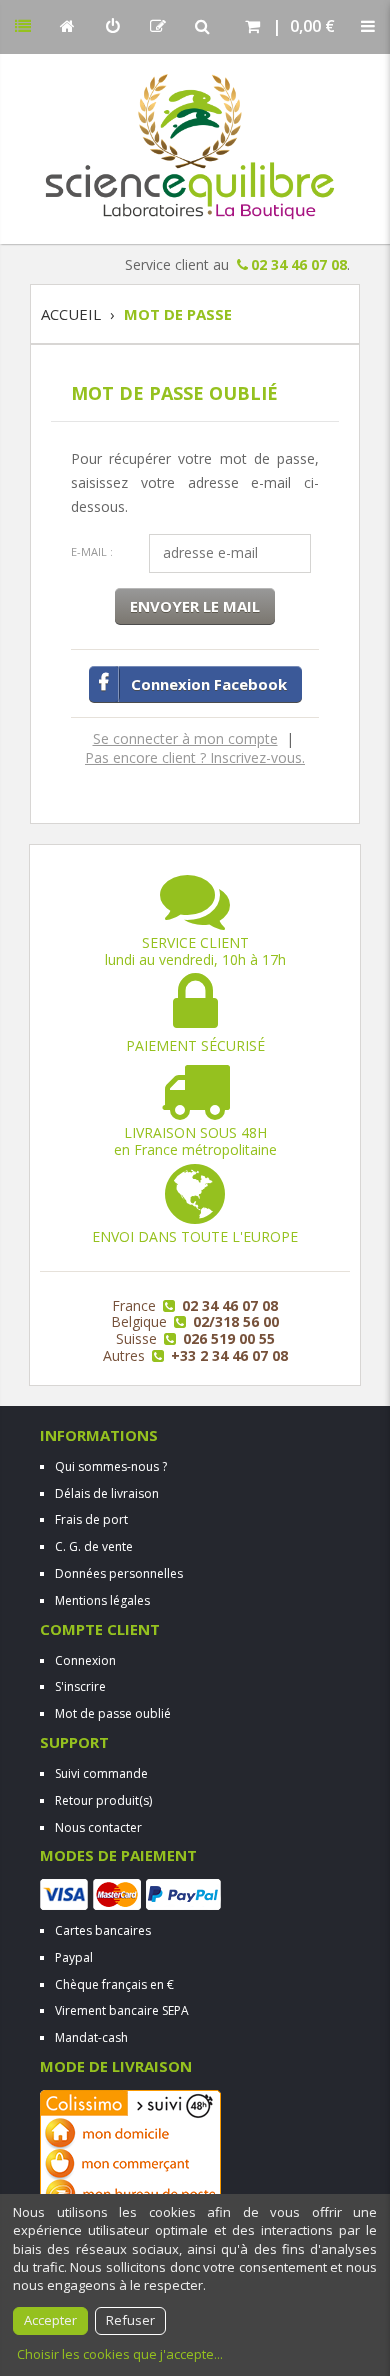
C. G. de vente (94, 1546)
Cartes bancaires (103, 1930)
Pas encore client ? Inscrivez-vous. (195, 757)
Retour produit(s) (103, 1800)
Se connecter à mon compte (185, 738)
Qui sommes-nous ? (111, 1466)
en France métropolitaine (195, 1141)
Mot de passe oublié (113, 1713)
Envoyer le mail (195, 606)
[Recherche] (202, 26)
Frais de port (91, 1519)
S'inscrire (80, 1686)
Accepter (50, 2320)
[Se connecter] (112, 26)
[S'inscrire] (157, 26)
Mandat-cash (91, 2037)
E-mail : (92, 551)
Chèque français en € (114, 1984)
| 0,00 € (299, 26)
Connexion (85, 1660)
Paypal (74, 1957)
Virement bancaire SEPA (122, 2010)
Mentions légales (102, 1600)
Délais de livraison (107, 1493)
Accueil (71, 314)
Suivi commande (101, 1773)
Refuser (130, 2320)
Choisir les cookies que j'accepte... (120, 2354)
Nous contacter (98, 1827)
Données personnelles (119, 1573)
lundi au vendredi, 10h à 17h (195, 951)
